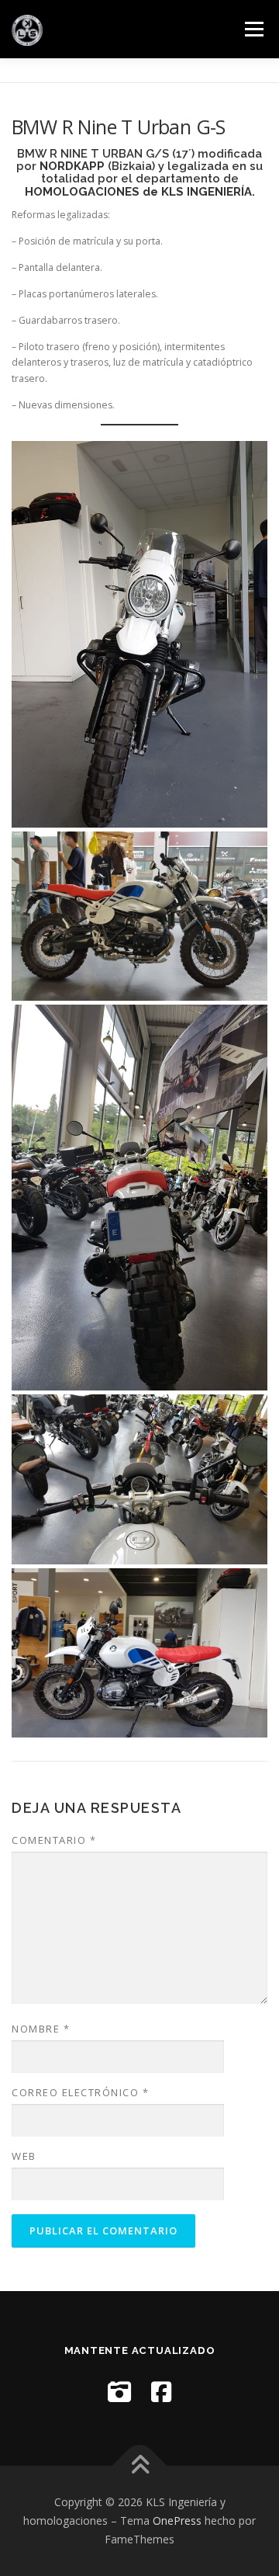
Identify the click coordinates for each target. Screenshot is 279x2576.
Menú (253, 29)
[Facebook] (161, 2392)
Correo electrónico (80, 2092)
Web (24, 2156)
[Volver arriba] (140, 2466)
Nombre (41, 2029)
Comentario (54, 1840)
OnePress (177, 2520)
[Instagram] (119, 2392)
